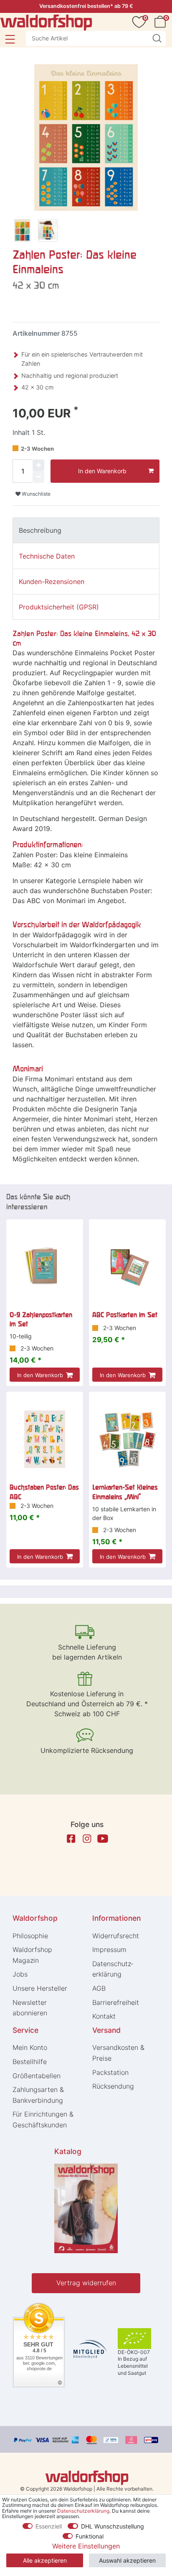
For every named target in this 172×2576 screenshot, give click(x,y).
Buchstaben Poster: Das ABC (44, 1492)
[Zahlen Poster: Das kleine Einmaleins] (22, 232)
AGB (99, 1988)
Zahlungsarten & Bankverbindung (38, 2095)
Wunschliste (35, 494)
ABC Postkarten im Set (125, 1315)
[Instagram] (87, 1839)
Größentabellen (37, 2076)
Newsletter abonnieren (30, 2008)
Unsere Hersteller (40, 1988)
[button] (10, 39)
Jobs (20, 1974)
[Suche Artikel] (157, 38)
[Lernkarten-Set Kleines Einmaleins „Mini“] (127, 1439)
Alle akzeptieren (45, 2560)
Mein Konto (30, 2047)
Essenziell (49, 2526)
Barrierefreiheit (116, 2002)
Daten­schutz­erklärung (113, 1969)
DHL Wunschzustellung (113, 2526)
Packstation (110, 2072)
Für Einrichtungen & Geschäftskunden (43, 2119)
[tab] (86, 530)
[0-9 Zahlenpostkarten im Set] (45, 1267)
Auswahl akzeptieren (127, 2560)
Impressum (109, 1949)
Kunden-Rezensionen (52, 582)
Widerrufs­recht (116, 1936)
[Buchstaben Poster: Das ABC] (45, 1439)
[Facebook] (71, 1839)
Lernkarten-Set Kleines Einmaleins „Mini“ (125, 1492)
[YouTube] (103, 1839)
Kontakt (104, 2016)
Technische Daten (47, 556)
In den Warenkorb (102, 471)
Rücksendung (113, 2086)
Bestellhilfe (30, 2062)
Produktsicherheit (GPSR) (59, 607)
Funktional (90, 2536)
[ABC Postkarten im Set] (127, 1267)
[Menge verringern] (38, 477)
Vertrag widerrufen (86, 2283)
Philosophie (30, 1936)
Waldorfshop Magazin (32, 1955)
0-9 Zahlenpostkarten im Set (41, 1319)
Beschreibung (40, 530)
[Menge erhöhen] (38, 465)
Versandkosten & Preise (118, 2053)
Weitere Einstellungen (86, 2546)
